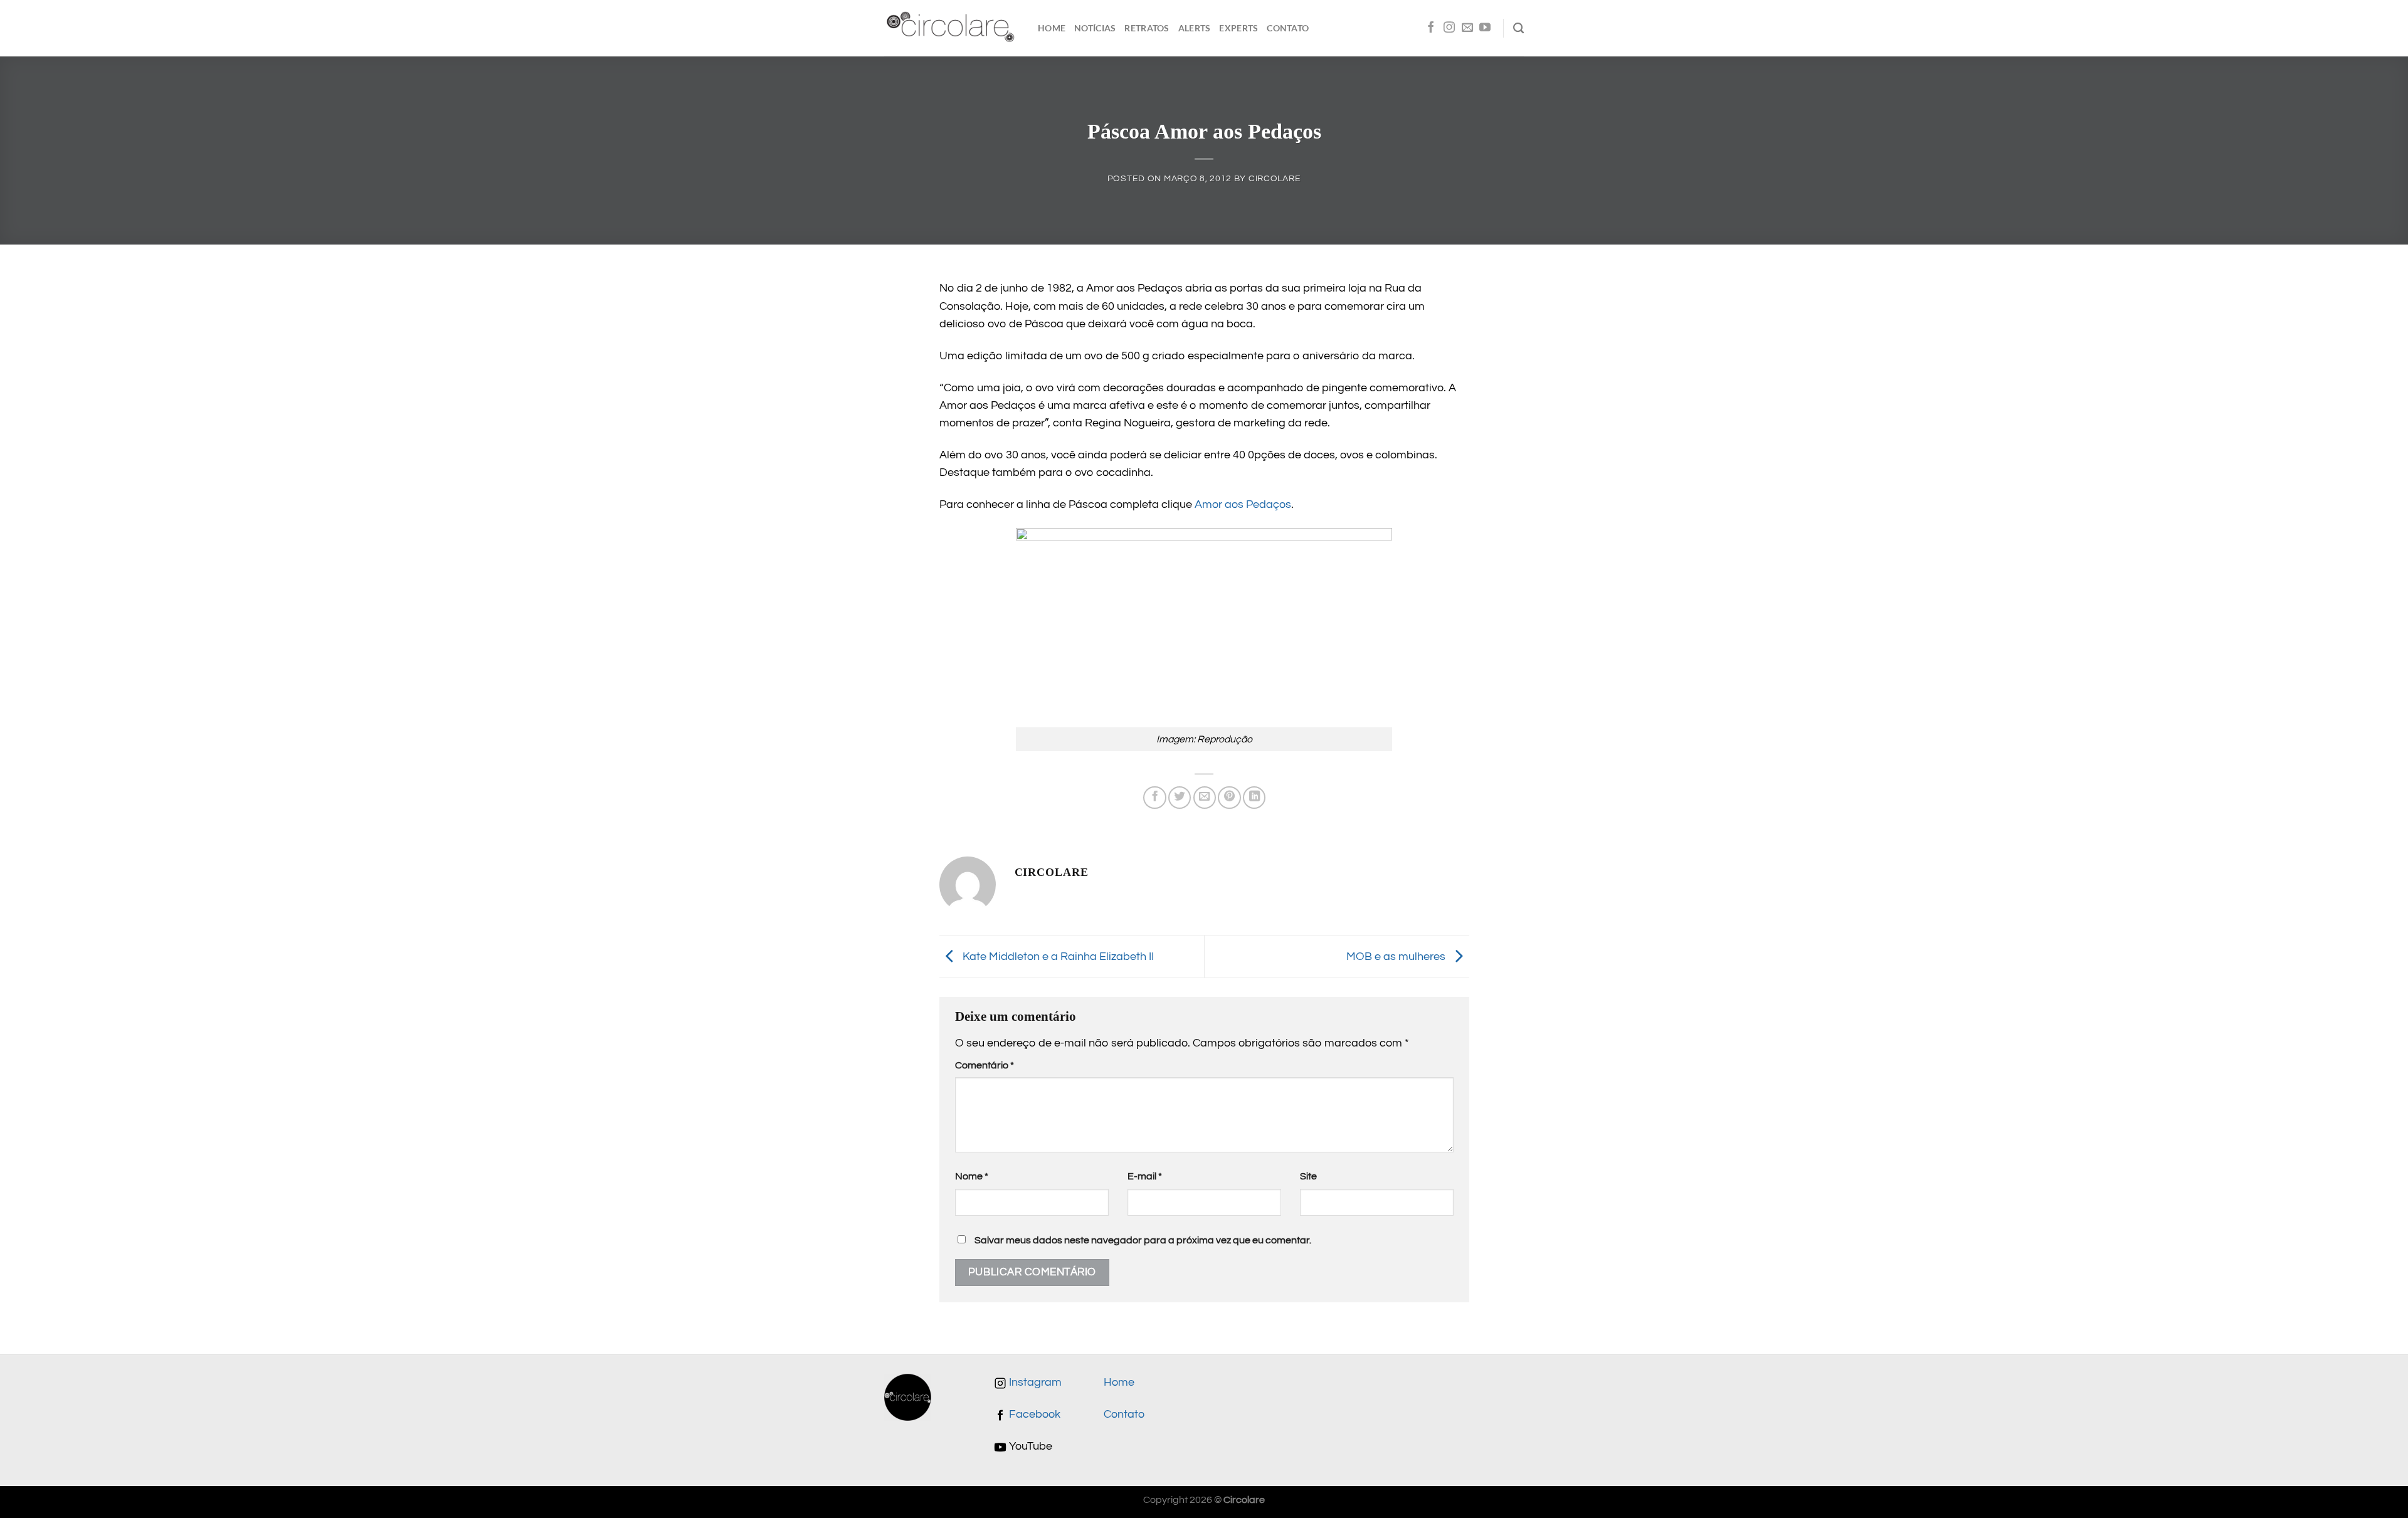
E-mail (1145, 1176)
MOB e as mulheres (1397, 956)
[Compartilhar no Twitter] (1180, 798)
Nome (972, 1176)
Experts (1238, 28)
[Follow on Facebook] (1431, 28)
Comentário (985, 1065)
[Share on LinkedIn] (1254, 798)
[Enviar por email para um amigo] (1205, 798)
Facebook (1033, 1415)
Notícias (1095, 28)
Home (1052, 28)
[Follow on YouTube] (1485, 28)
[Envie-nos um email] (1467, 28)
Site (1308, 1176)
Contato (1288, 28)
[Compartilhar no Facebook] (1154, 798)
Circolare (1275, 178)
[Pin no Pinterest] (1229, 798)
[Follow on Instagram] (1449, 28)
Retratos (1147, 28)
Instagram (1034, 1383)
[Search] (1518, 28)
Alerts (1195, 28)
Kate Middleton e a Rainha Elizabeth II (1057, 956)
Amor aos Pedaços (1243, 505)
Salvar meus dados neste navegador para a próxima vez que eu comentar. (1143, 1240)
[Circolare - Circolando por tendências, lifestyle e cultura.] (952, 29)
